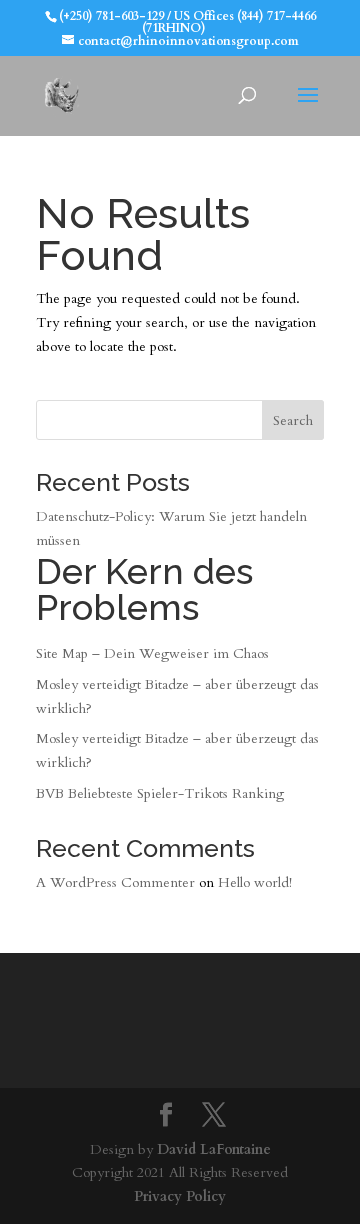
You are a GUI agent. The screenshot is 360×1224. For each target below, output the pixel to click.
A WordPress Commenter (115, 882)
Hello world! (255, 882)
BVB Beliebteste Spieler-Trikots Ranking (160, 793)
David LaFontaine (214, 1149)
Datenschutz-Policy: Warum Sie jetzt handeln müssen (171, 567)
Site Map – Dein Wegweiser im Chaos (152, 653)
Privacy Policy (180, 1196)
